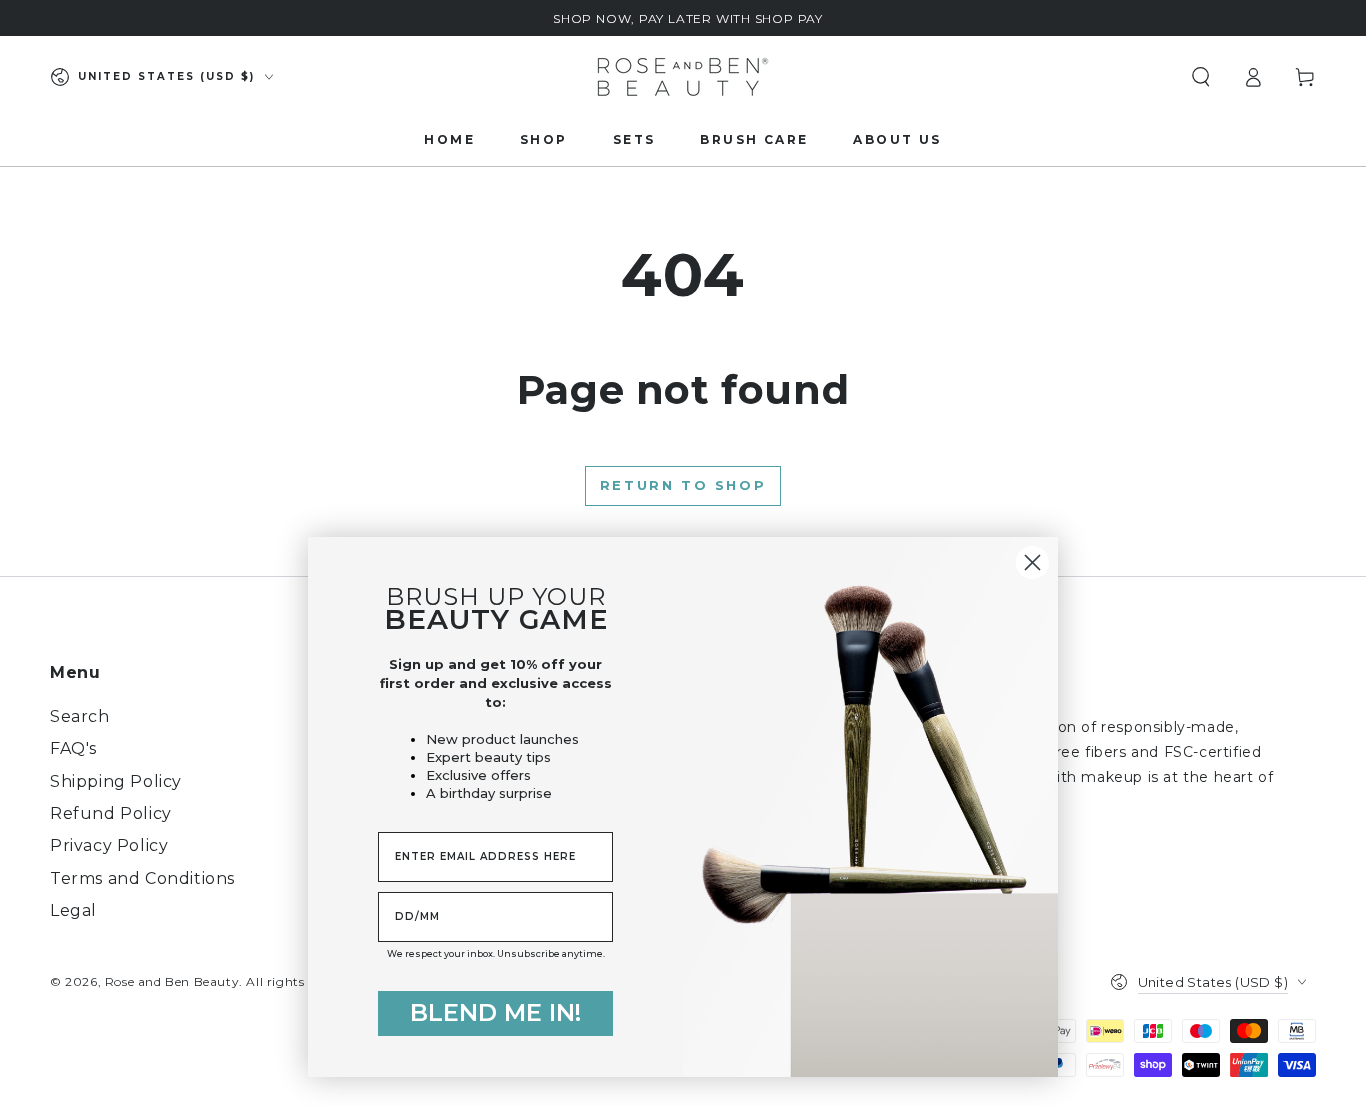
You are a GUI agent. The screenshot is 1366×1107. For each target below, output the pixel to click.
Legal (73, 910)
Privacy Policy (109, 845)
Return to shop (683, 485)
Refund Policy (111, 813)
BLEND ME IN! (495, 1012)
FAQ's (73, 748)
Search (80, 716)
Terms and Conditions (142, 878)
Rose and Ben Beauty (172, 981)
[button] (1201, 77)
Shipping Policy (116, 781)
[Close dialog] (1032, 562)
